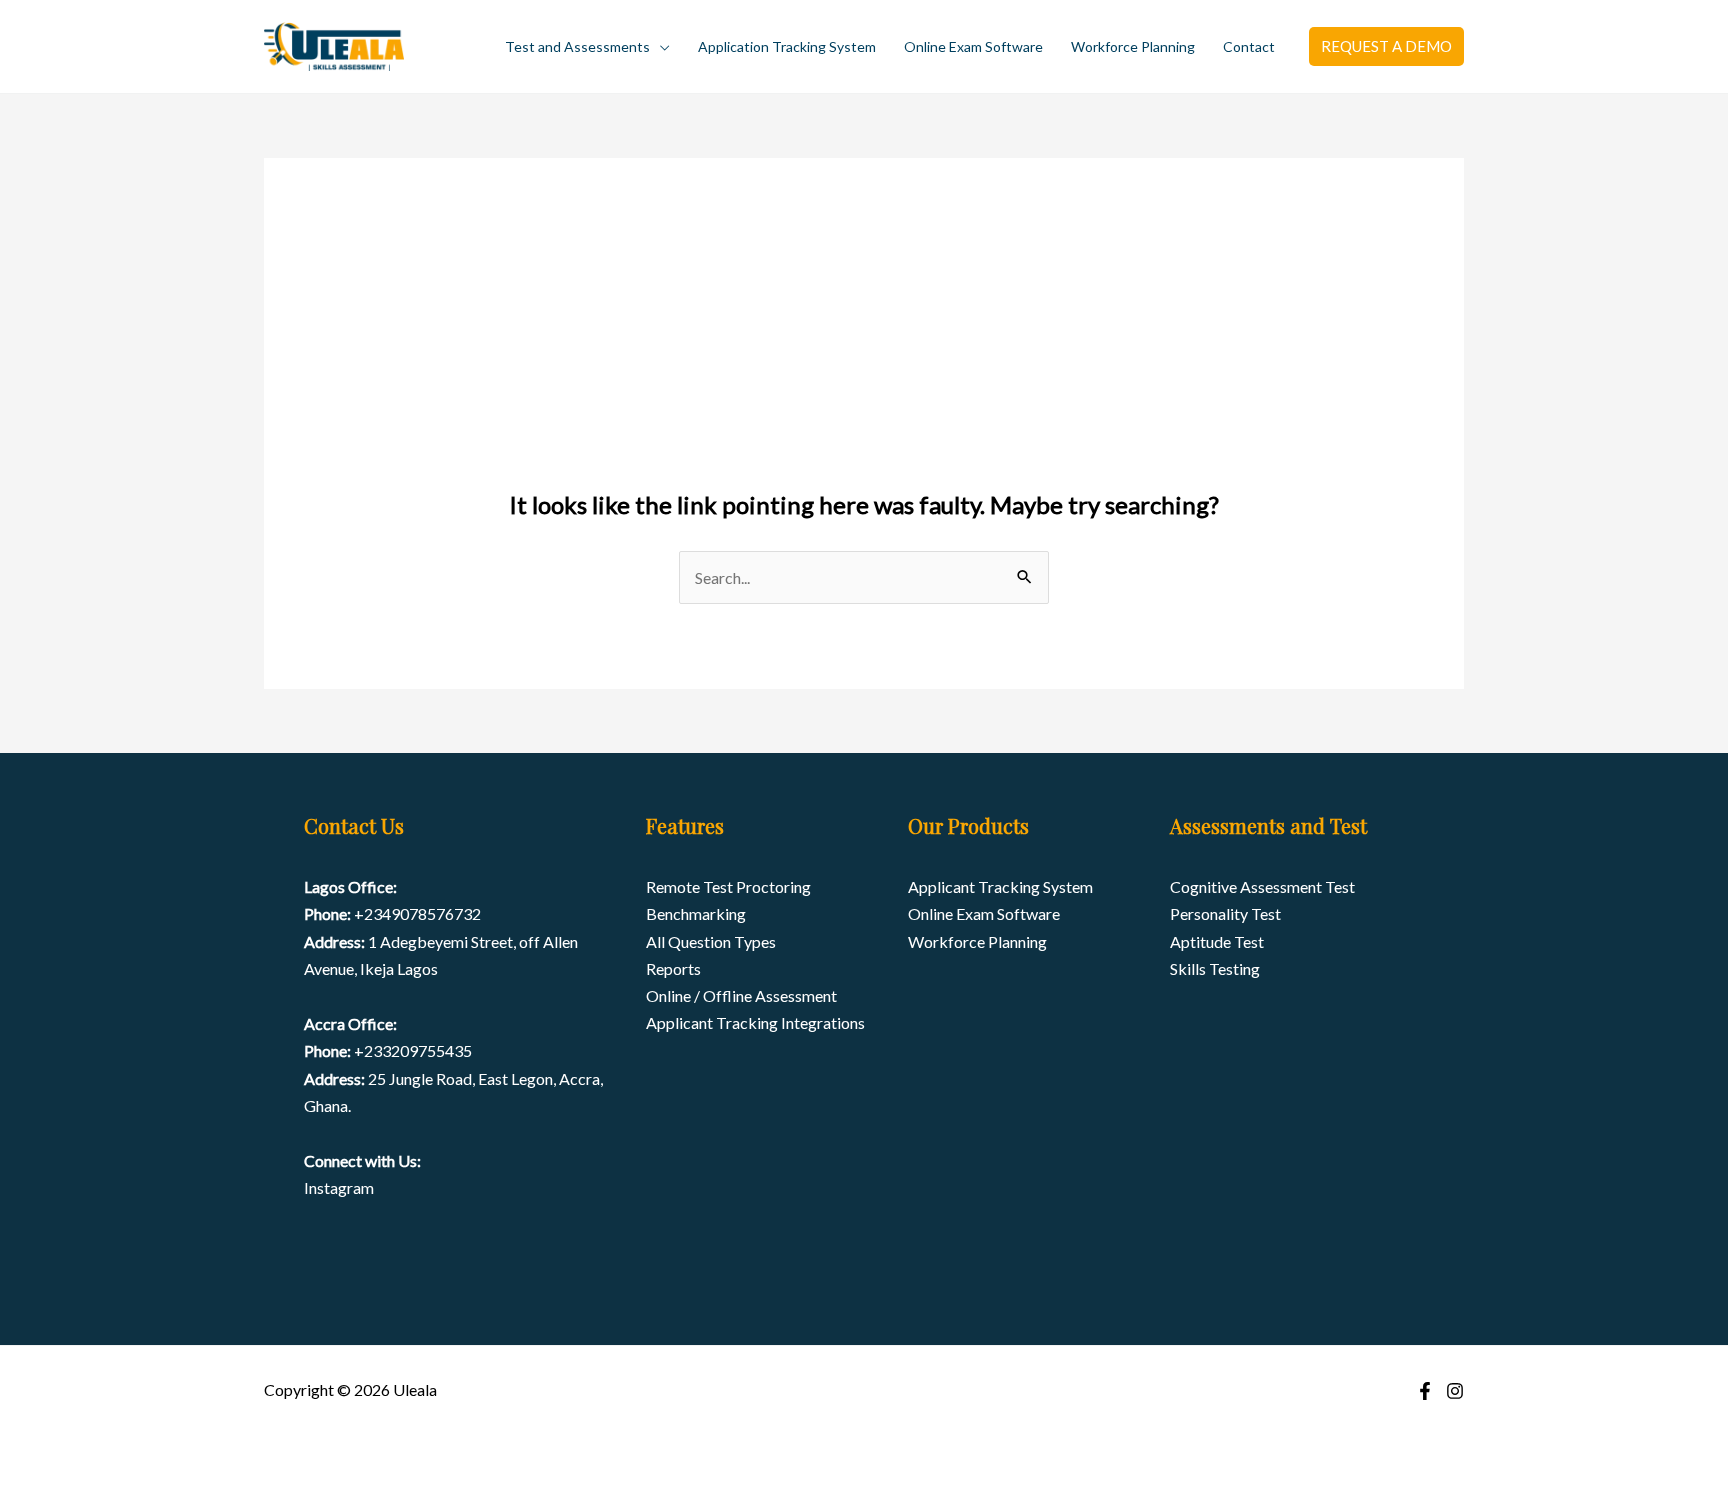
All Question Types (711, 941)
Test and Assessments (577, 46)
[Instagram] (1455, 1391)
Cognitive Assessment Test (1262, 886)
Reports (673, 968)
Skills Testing (1215, 968)
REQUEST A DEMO (1386, 46)
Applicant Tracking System (1000, 886)
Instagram (339, 1187)
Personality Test (1225, 913)
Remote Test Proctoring (728, 886)
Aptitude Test (1217, 941)
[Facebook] (1425, 1391)
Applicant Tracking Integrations (755, 1022)
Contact (1249, 46)
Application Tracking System (787, 46)
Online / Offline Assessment (741, 995)
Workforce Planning (1133, 46)
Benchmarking (696, 913)
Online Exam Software (973, 46)
